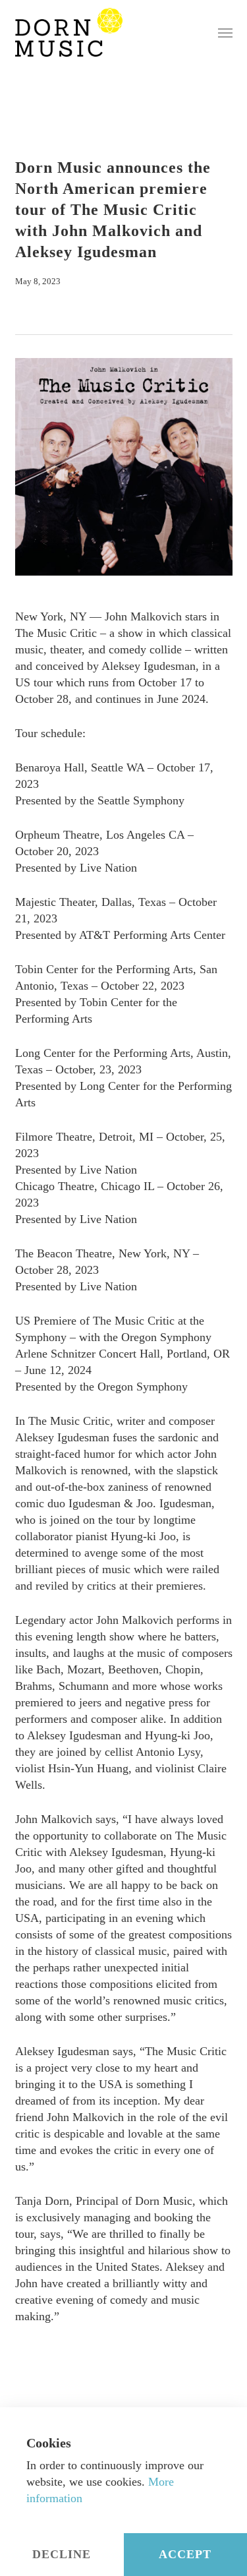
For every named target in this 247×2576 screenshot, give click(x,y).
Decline (62, 2554)
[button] (225, 32)
